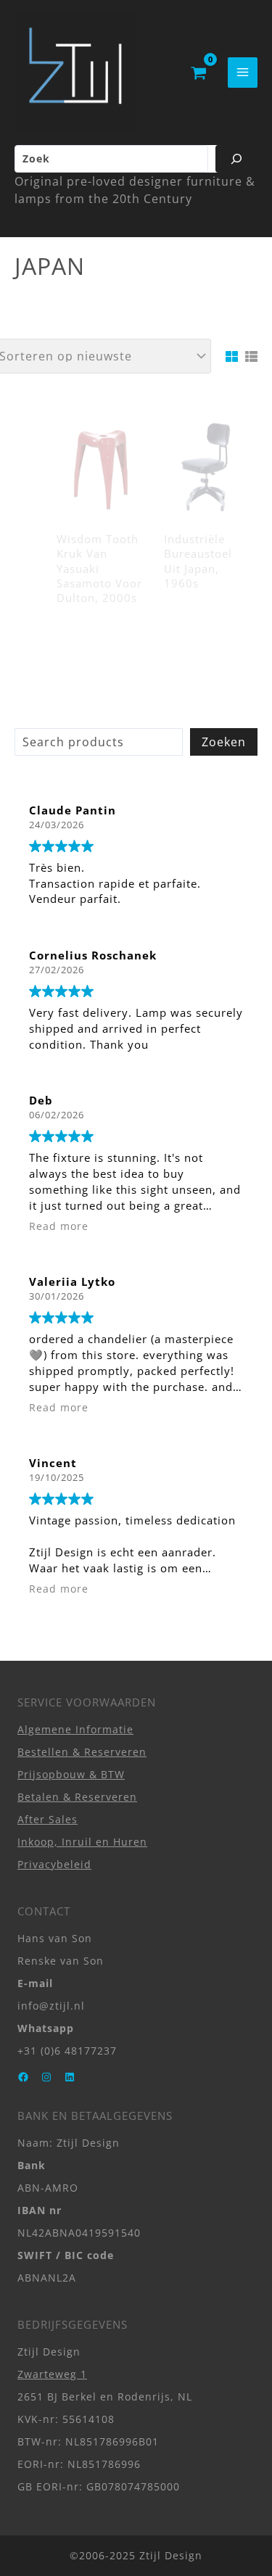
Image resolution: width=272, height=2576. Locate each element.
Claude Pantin (73, 810)
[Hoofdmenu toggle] (243, 72)
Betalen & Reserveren (77, 1797)
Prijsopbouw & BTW (71, 1774)
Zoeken (224, 742)
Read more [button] (59, 1226)
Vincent (53, 1463)
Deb (41, 1100)
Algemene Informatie (75, 1729)
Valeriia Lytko (72, 1281)
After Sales (48, 1819)
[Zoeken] (236, 159)
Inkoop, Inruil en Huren (82, 1842)
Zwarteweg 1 (52, 2374)
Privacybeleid (54, 1864)
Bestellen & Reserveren (82, 1752)
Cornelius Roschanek (93, 955)
